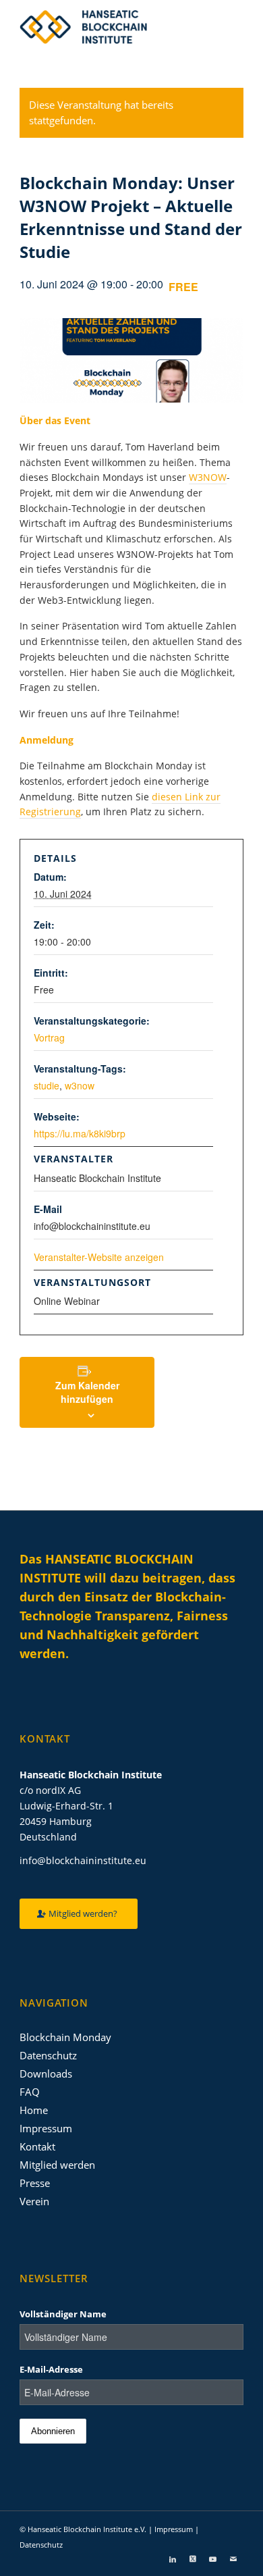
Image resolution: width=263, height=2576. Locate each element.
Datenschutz (48, 2055)
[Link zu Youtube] (213, 2559)
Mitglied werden (57, 2165)
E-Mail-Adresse (51, 2369)
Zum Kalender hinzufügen (87, 1392)
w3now (80, 1085)
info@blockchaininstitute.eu (83, 1860)
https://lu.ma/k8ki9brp (80, 1133)
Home (34, 2110)
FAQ (30, 2092)
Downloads (46, 2073)
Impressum (46, 2128)
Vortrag (49, 1037)
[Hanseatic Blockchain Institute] (109, 27)
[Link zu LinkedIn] (173, 2559)
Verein (34, 2201)
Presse (35, 2183)
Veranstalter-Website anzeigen (99, 1257)
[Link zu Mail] (233, 2559)
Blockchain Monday (65, 2037)
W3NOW (208, 477)
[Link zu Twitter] (193, 2559)
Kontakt (37, 2146)
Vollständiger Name (63, 2314)
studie (47, 1085)
